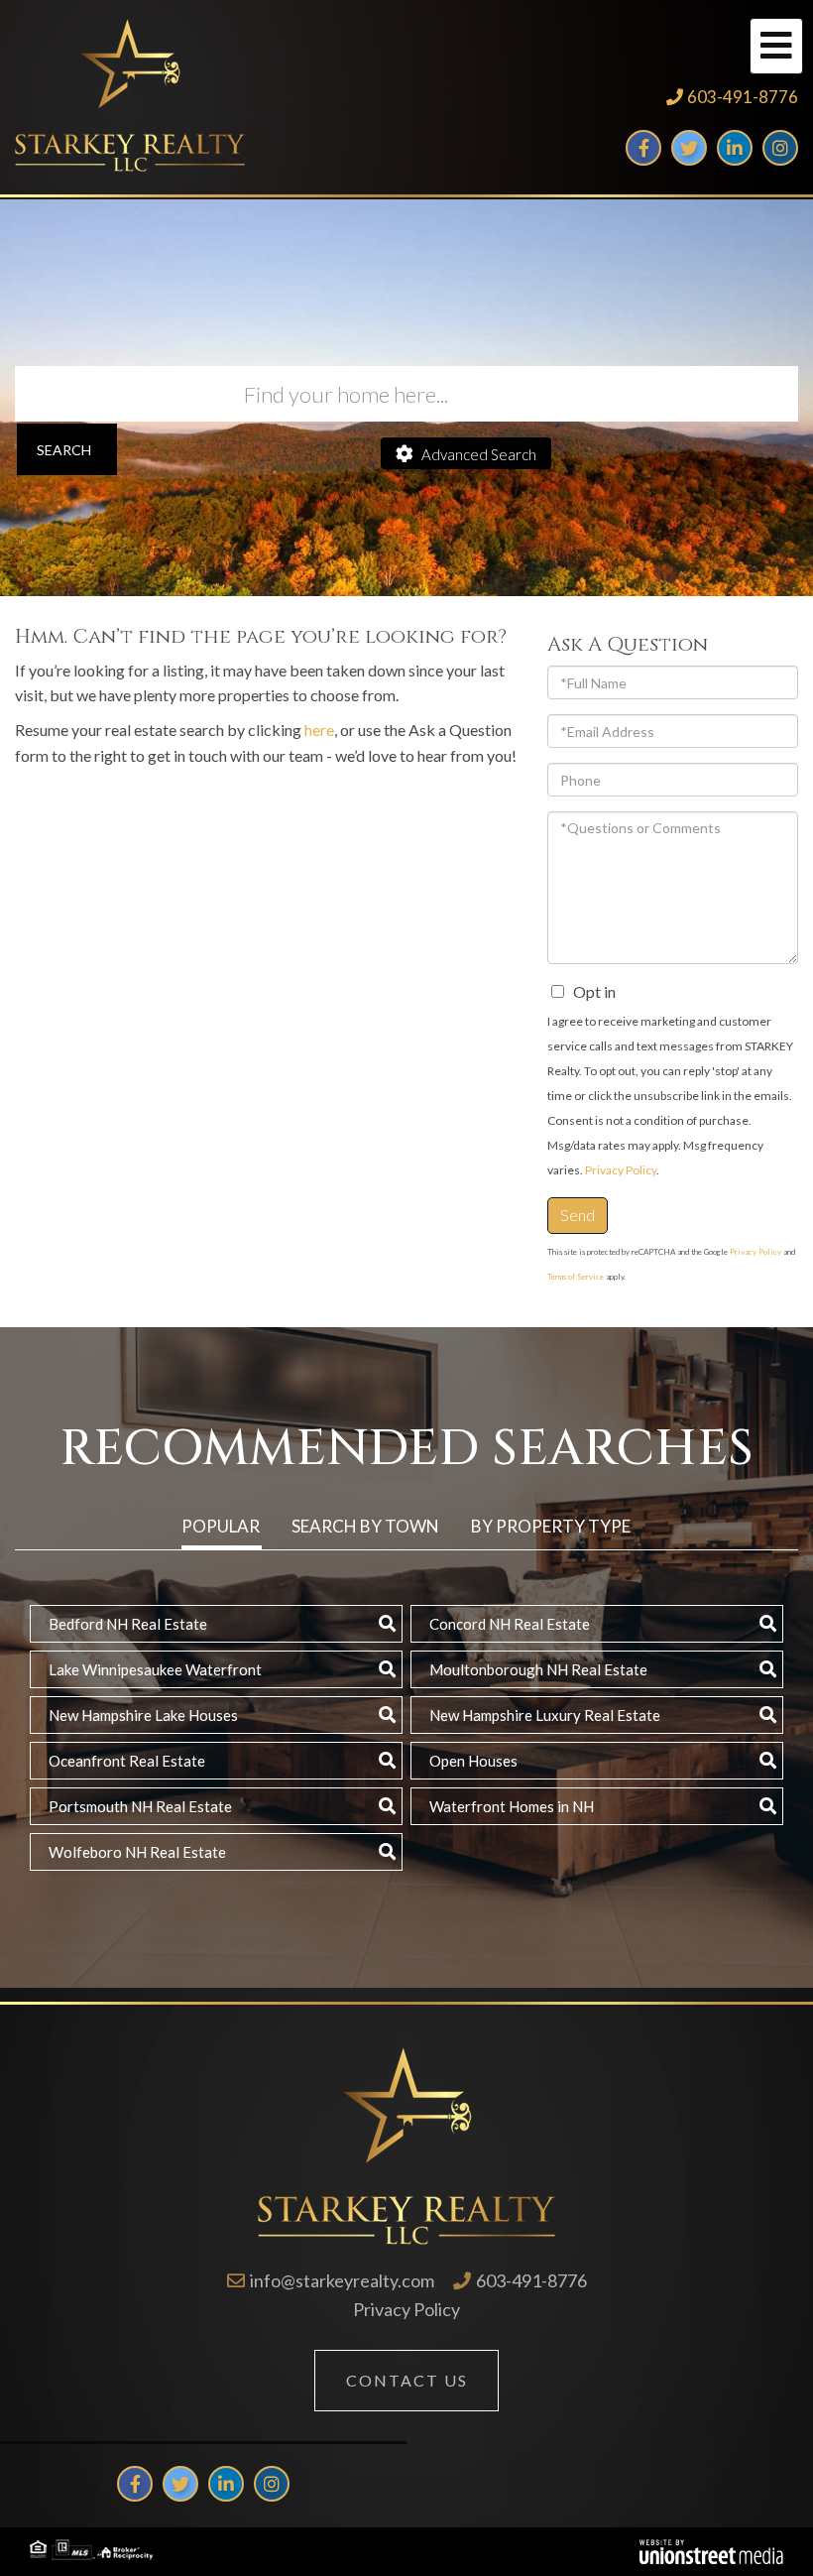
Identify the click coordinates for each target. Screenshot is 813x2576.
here (319, 730)
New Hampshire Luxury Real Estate (545, 1715)
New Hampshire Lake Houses (143, 1715)
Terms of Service (576, 1277)
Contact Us (407, 2380)
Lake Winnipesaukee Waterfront (155, 1669)
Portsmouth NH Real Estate (140, 1806)
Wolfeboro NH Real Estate (137, 1852)
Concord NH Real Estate (510, 1624)
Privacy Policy (621, 1170)
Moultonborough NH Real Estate (538, 1669)
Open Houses (473, 1761)
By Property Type (551, 1526)
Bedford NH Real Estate (128, 1624)
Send (578, 1215)
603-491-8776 (743, 97)
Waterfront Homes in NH (512, 1806)
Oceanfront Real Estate (127, 1761)
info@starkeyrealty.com (342, 2280)
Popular (221, 1526)
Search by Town (365, 1526)
